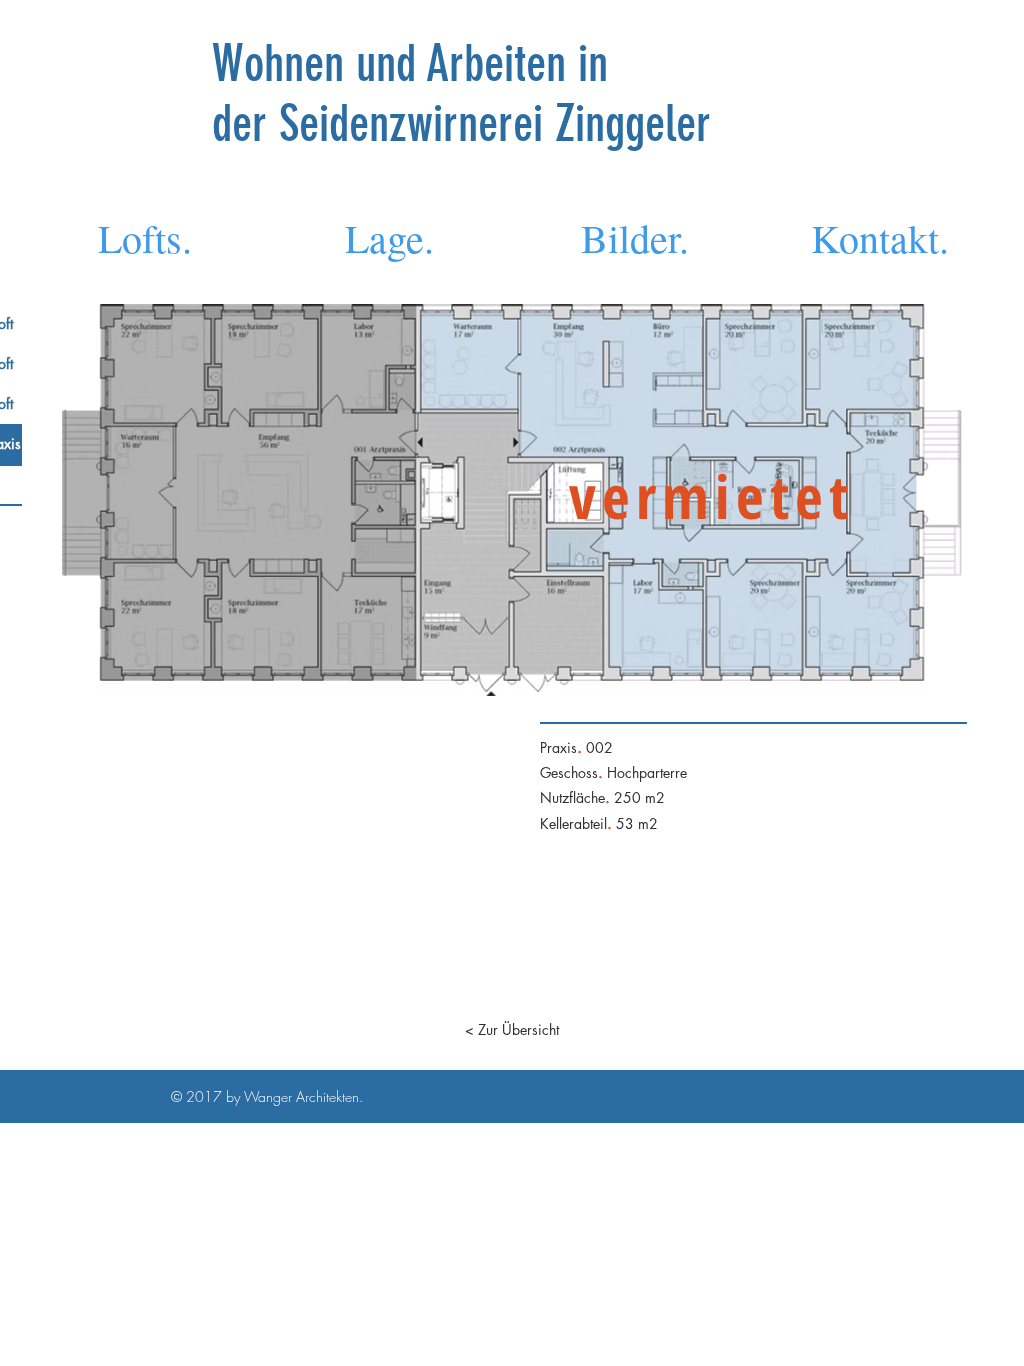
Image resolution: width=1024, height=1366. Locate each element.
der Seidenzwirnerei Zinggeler (461, 124)
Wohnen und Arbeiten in (416, 64)
